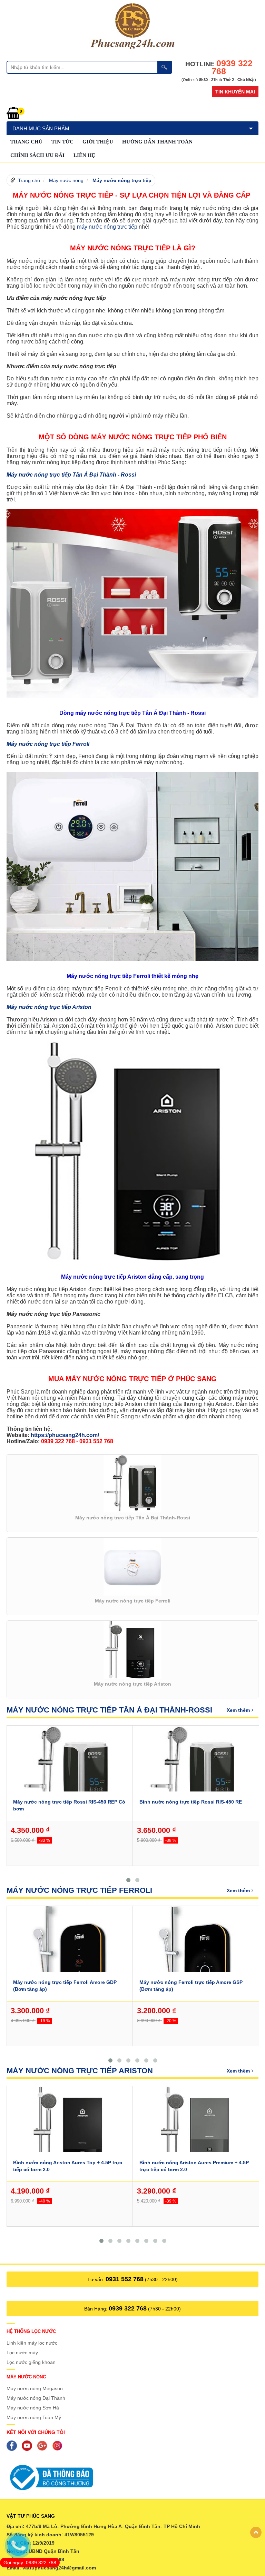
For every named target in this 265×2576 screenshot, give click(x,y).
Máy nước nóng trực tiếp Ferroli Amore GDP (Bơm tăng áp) (65, 1986)
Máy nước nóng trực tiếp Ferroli (79, 1890)
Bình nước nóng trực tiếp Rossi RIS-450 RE (191, 1802)
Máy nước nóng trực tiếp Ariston (80, 2071)
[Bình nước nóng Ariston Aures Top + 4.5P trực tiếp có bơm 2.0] (70, 2133)
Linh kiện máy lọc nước (32, 2343)
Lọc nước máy (22, 2353)
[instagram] (59, 2445)
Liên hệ (84, 155)
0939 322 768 (128, 2308)
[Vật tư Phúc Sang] (132, 26)
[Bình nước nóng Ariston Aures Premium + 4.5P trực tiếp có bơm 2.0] (196, 2133)
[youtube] (29, 2445)
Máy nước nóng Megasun (35, 2388)
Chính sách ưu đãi (37, 155)
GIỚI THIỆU (98, 142)
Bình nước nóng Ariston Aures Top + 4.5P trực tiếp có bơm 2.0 (68, 2166)
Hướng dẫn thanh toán (157, 142)
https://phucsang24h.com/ (65, 1435)
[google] (44, 2445)
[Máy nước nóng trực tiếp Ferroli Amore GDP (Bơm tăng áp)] (70, 1952)
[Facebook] (13, 2445)
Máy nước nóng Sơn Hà (33, 2408)
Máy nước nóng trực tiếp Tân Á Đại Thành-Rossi (109, 1710)
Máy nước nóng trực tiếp (122, 180)
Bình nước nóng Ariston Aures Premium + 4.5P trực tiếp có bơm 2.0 (194, 2166)
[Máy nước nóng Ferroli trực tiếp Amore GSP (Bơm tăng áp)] (196, 1952)
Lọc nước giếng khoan (31, 2362)
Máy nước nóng (66, 180)
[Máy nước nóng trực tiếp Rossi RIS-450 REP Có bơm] (70, 1772)
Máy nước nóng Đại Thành (36, 2398)
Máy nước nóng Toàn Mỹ (34, 2417)
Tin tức (62, 142)
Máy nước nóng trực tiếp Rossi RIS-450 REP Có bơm (69, 1805)
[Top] (256, 2532)
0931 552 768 (125, 2279)
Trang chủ (26, 142)
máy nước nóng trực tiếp (107, 227)
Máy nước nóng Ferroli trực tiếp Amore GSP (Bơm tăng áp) (191, 1986)
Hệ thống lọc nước (31, 2331)
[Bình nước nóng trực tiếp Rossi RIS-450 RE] (196, 1772)
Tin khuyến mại (235, 92)
